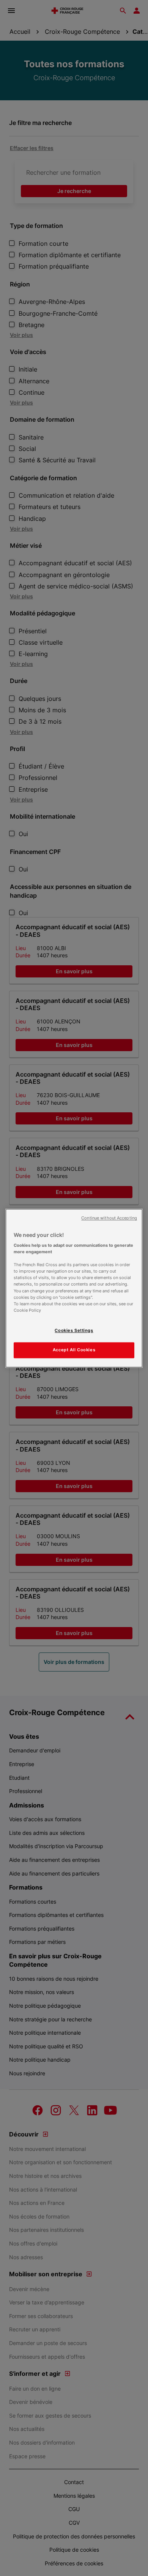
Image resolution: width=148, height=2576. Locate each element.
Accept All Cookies (74, 1350)
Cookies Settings (74, 1330)
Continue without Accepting (109, 1218)
